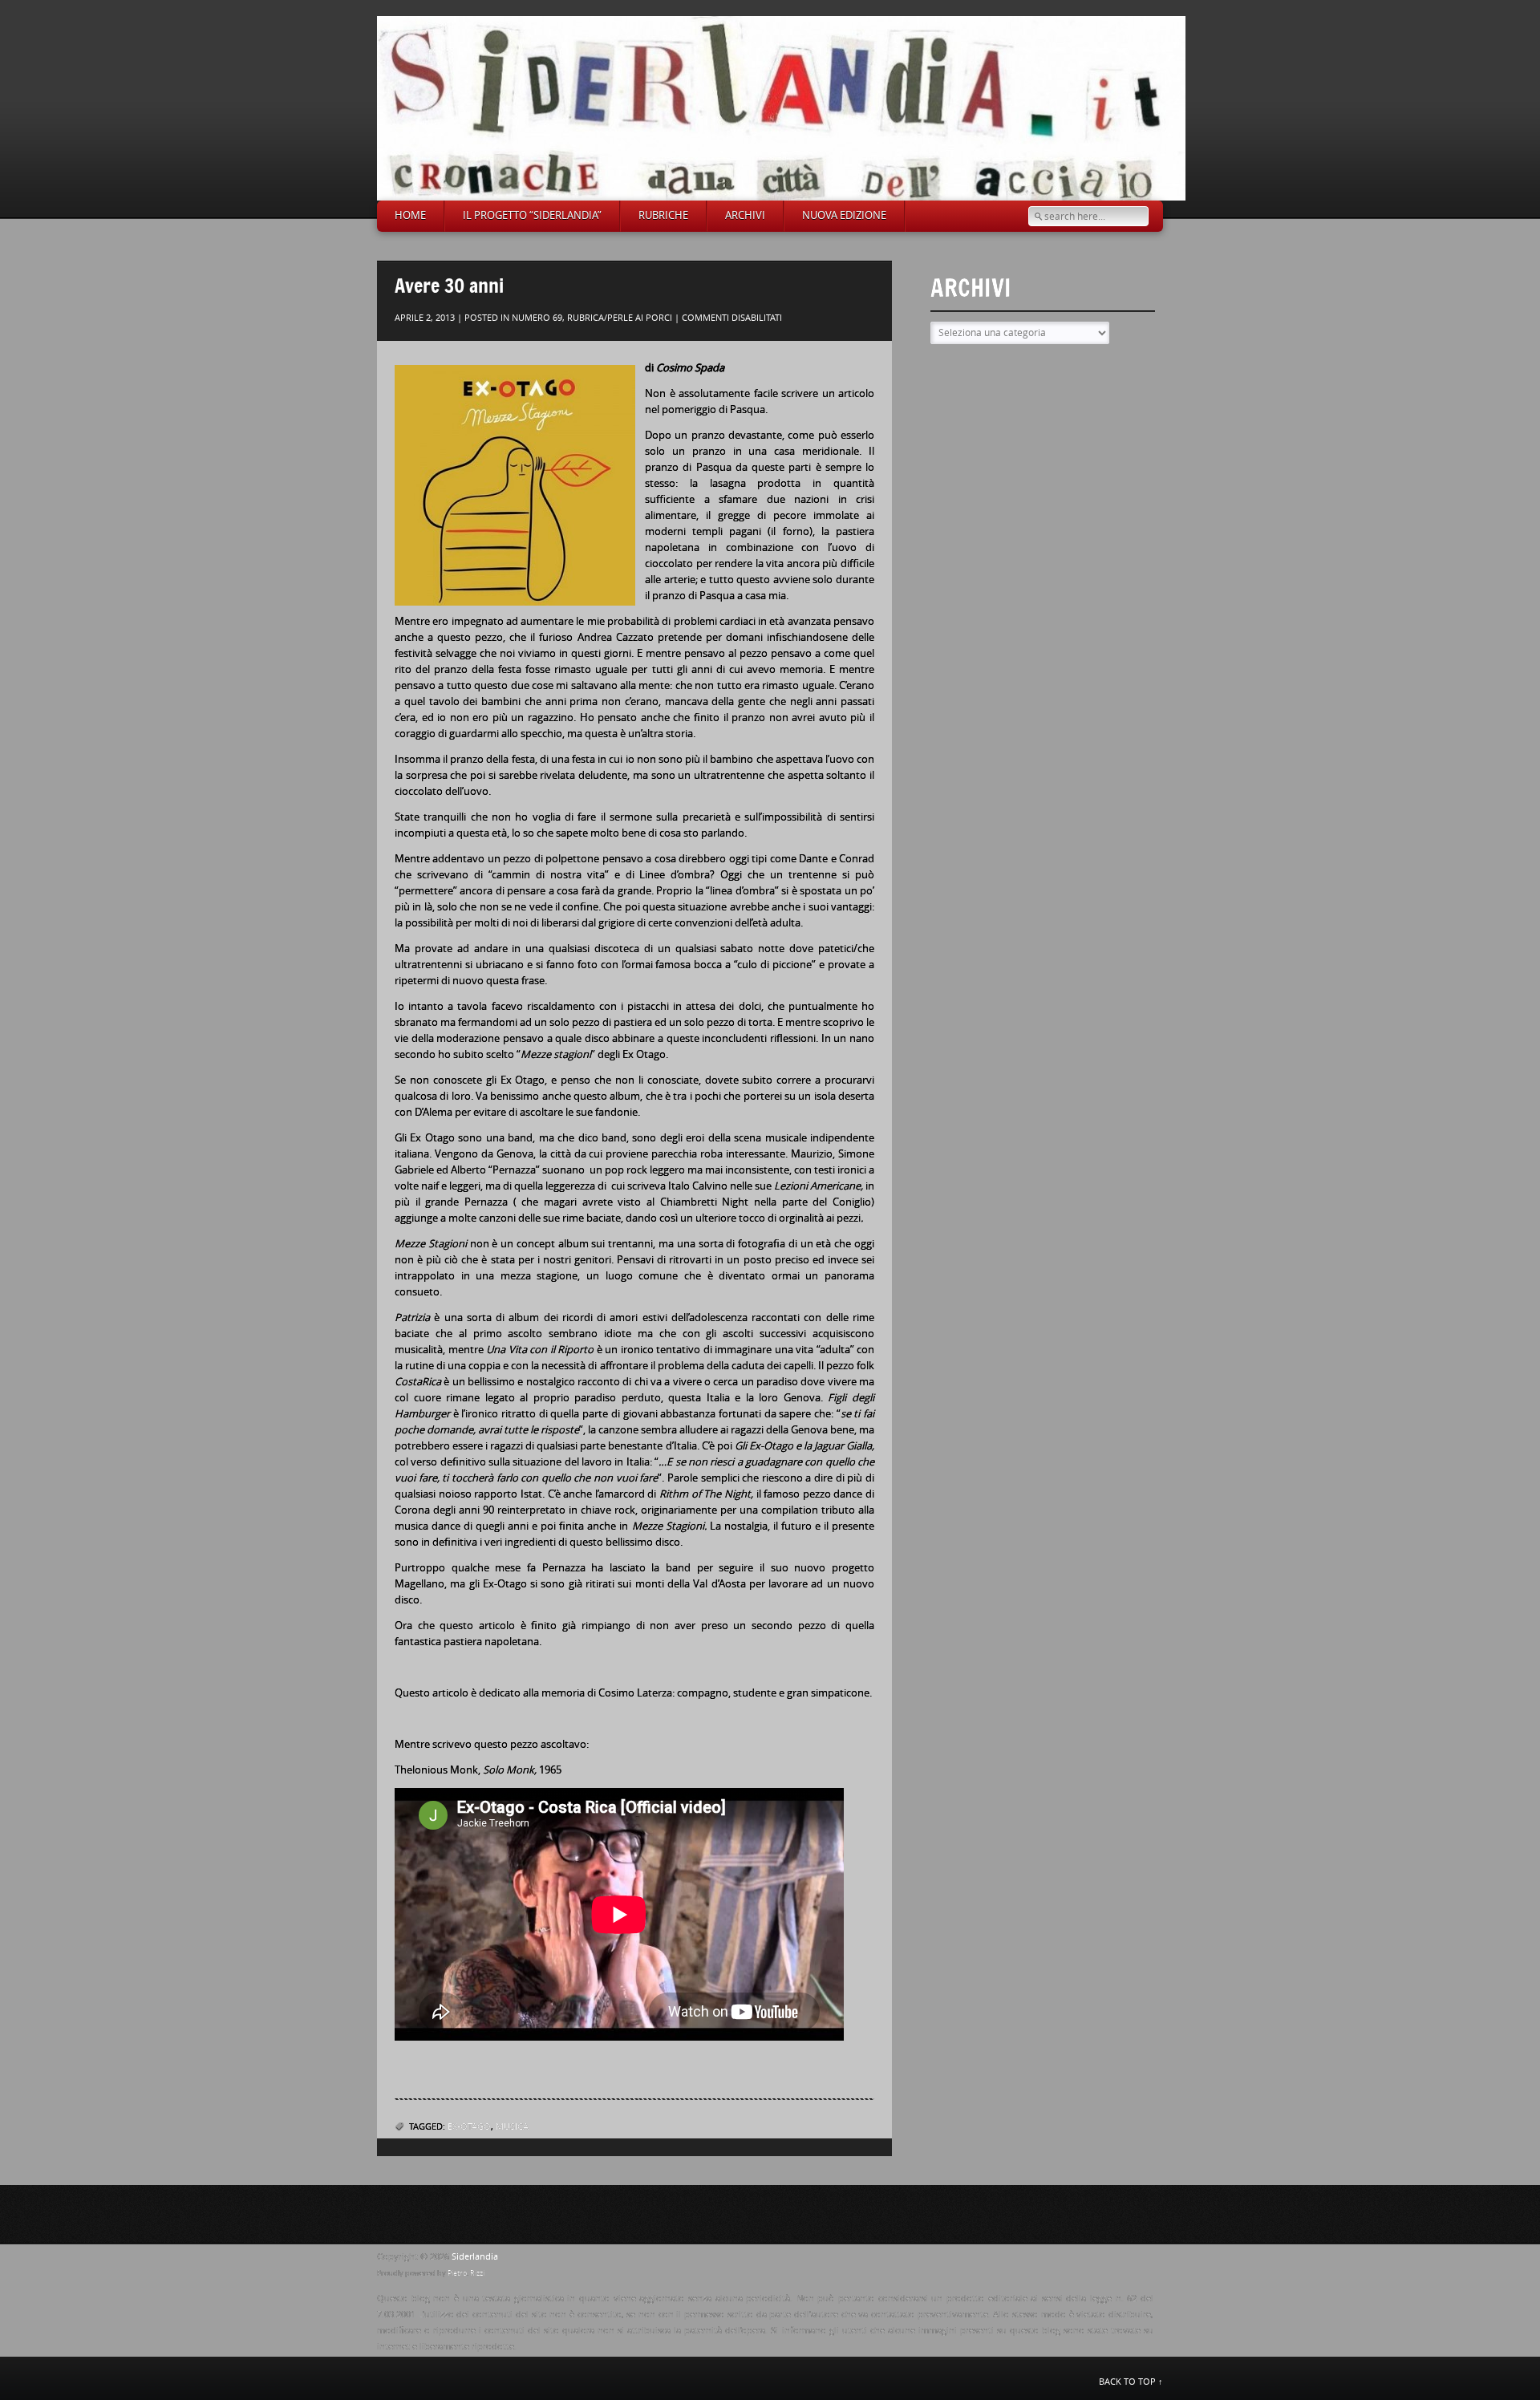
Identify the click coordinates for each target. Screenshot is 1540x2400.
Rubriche (663, 215)
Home (410, 215)
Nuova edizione (844, 215)
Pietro (457, 2273)
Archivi (745, 215)
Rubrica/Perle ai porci (620, 318)
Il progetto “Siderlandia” (532, 215)
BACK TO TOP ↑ (1131, 2382)
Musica (512, 2127)
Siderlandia (475, 2257)
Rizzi (477, 2273)
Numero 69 (537, 318)
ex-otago (469, 2127)
